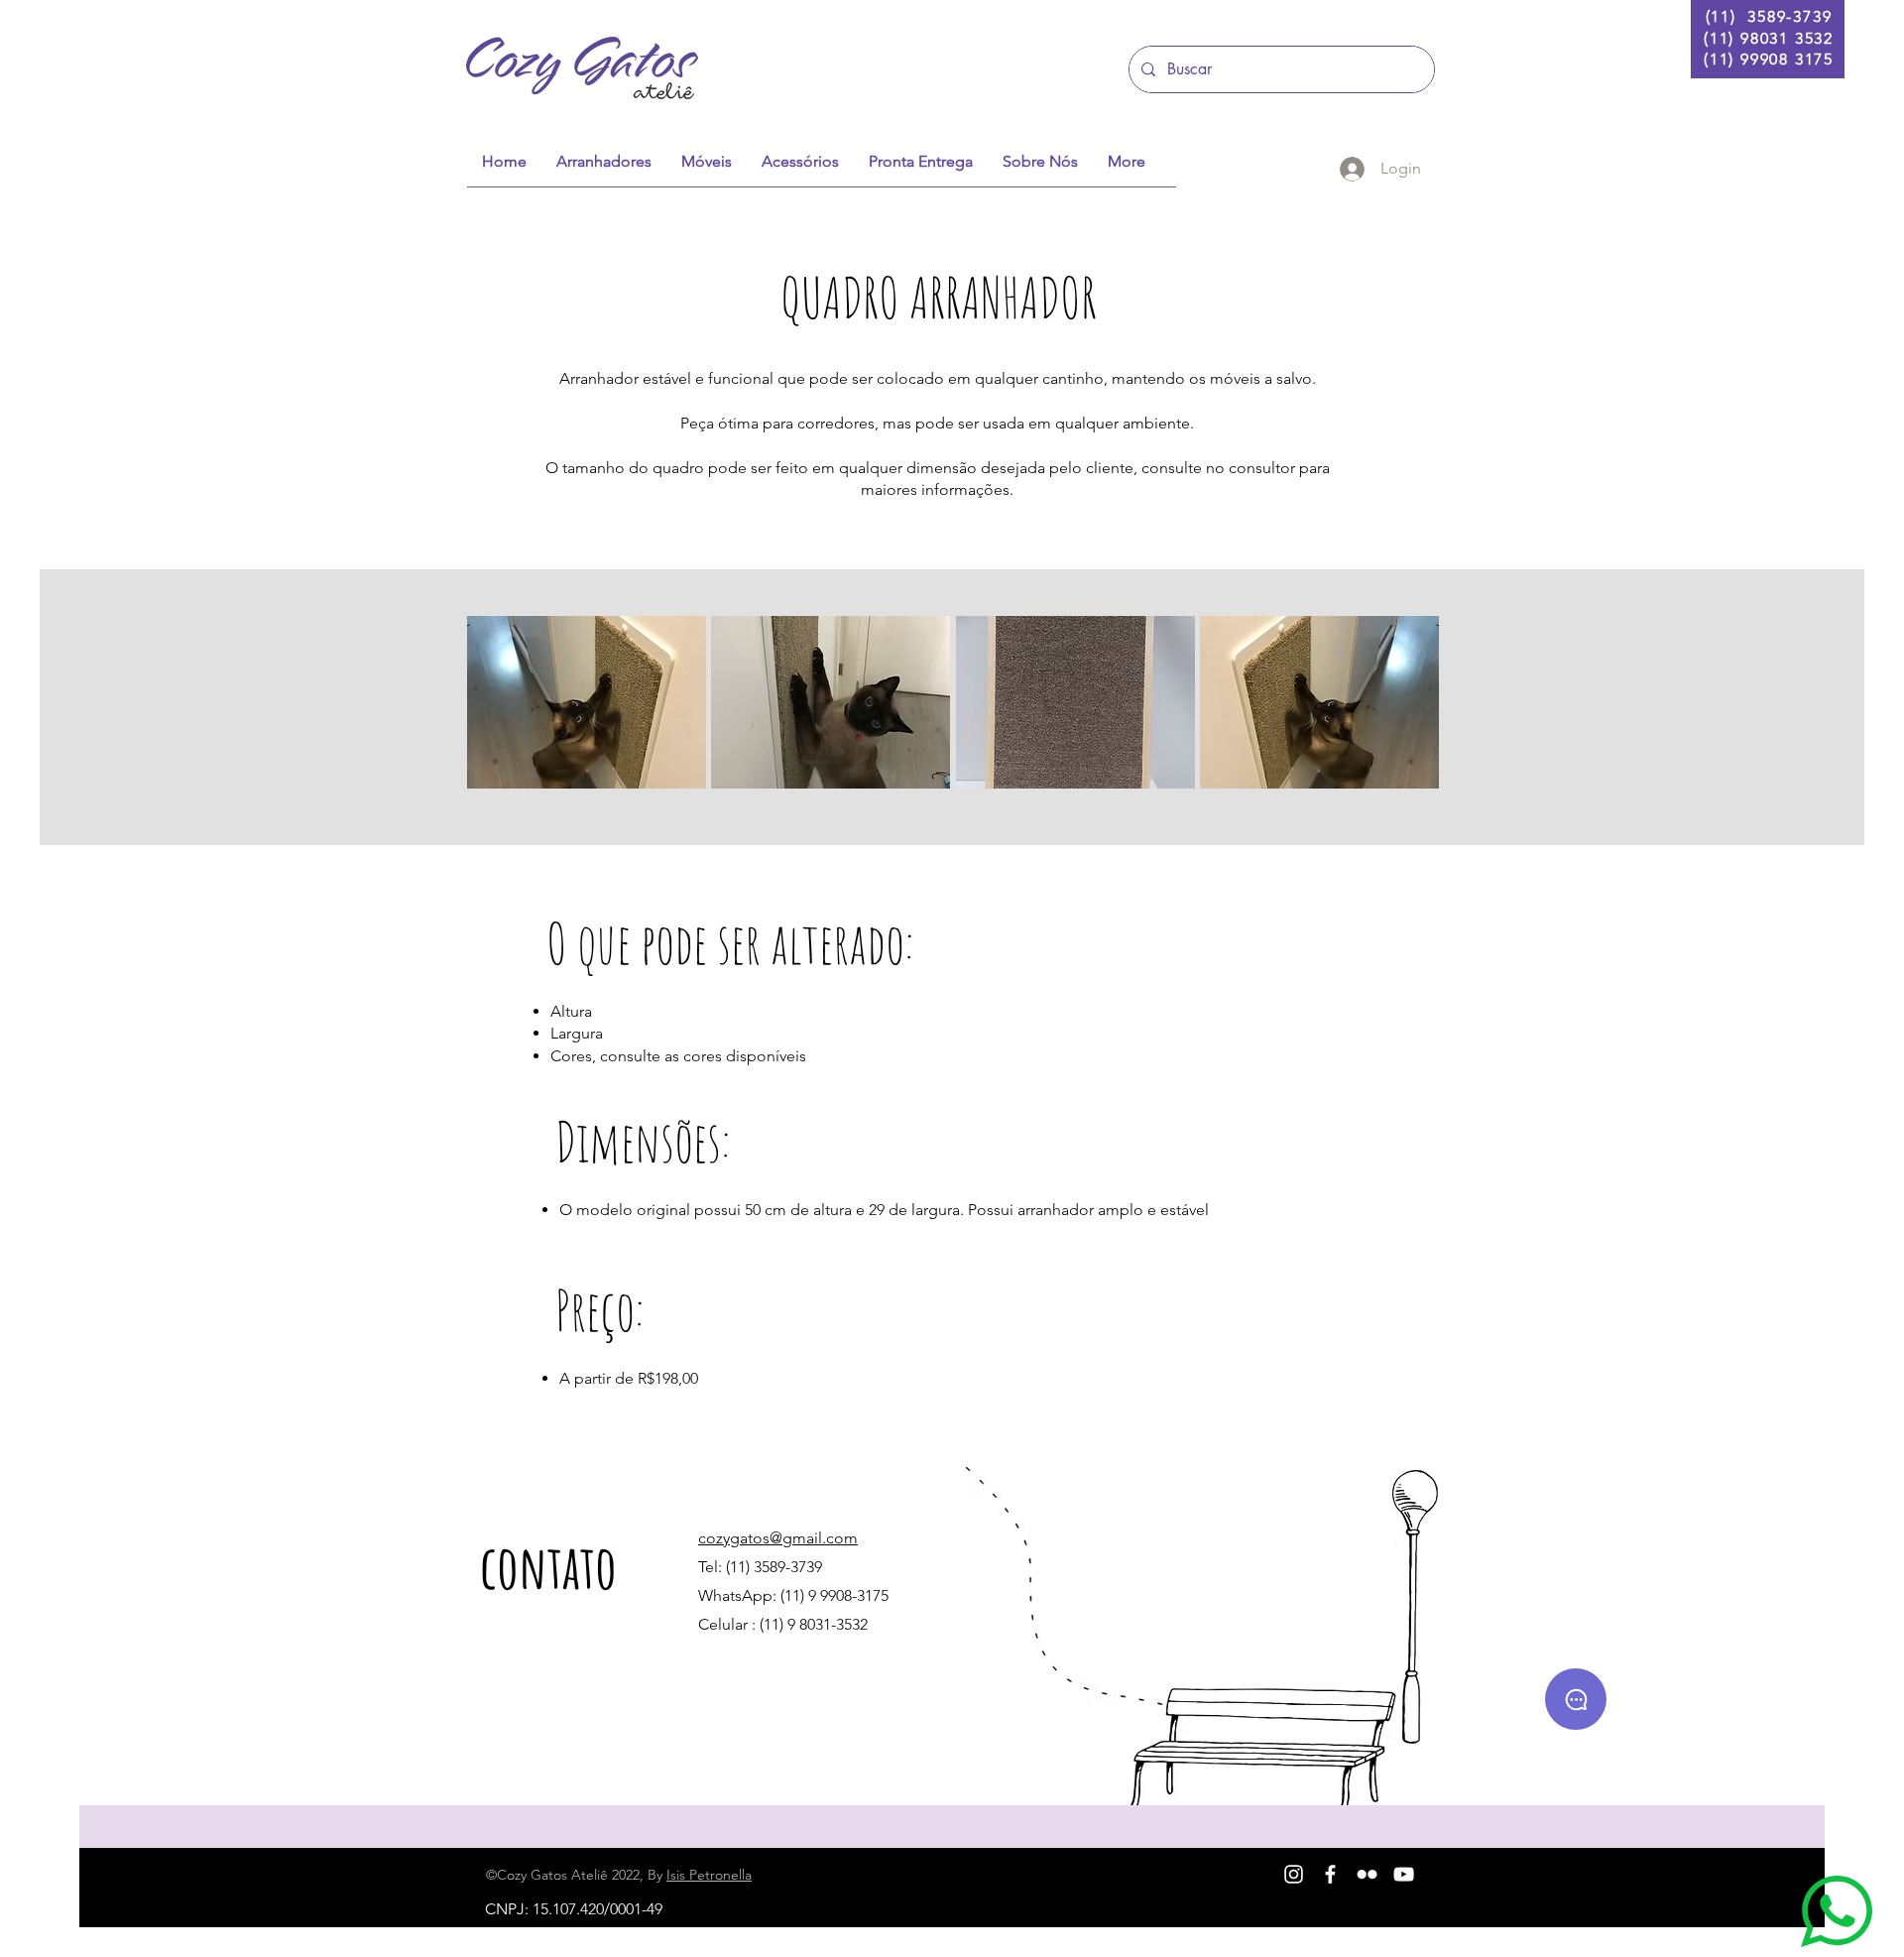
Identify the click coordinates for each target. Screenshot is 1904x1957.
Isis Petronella (709, 1875)
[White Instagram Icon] (1294, 1874)
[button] (587, 702)
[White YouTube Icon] (1404, 1874)
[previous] (503, 713)
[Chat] (1576, 1699)
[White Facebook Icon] (1330, 1874)
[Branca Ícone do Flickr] (1367, 1874)
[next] (1403, 713)
